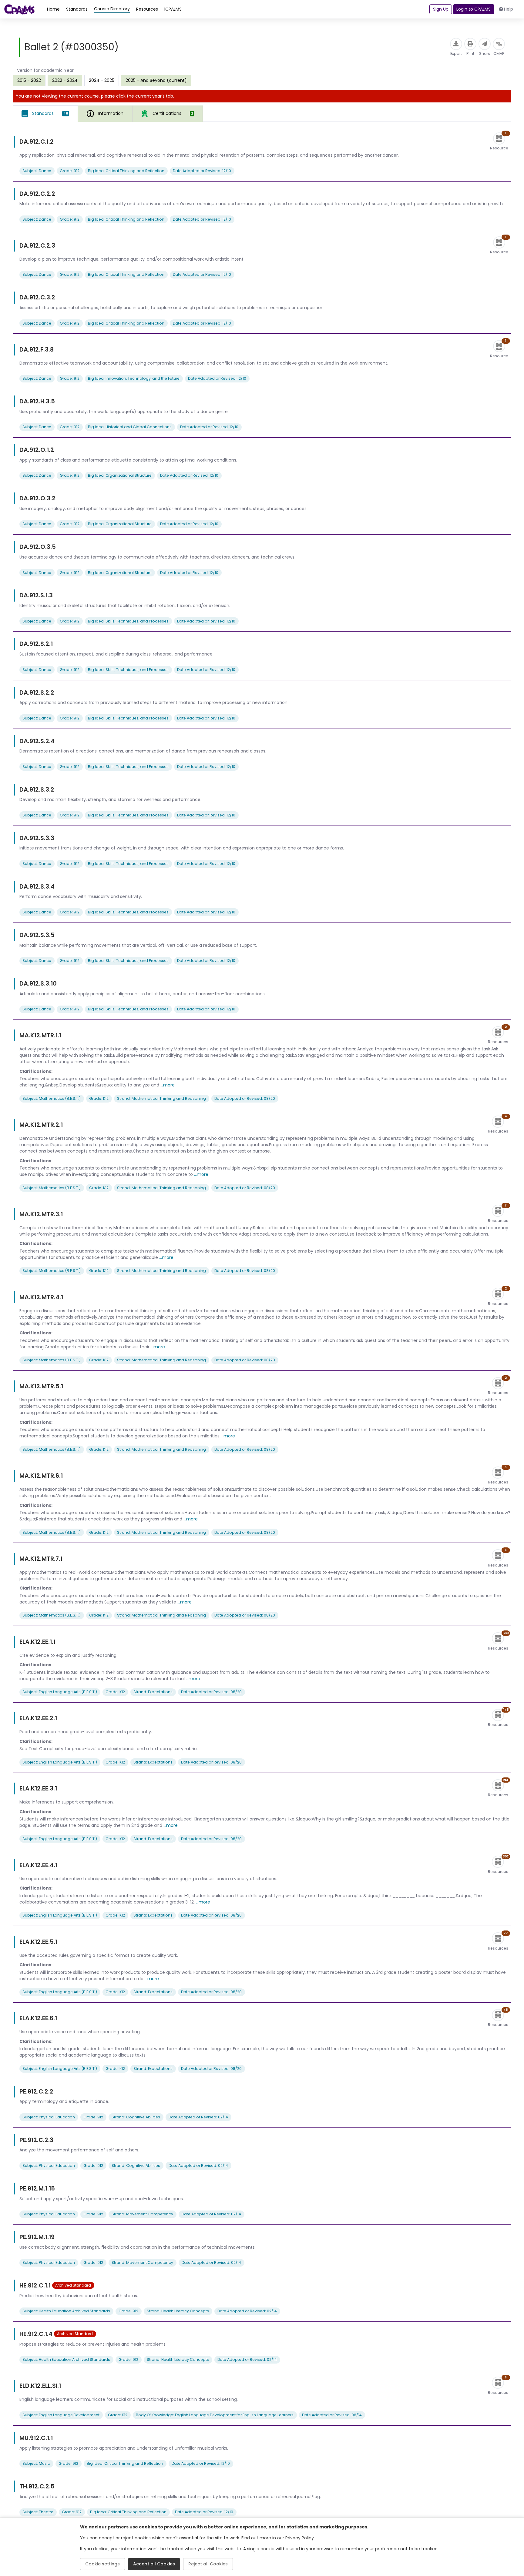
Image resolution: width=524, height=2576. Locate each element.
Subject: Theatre (38, 2512)
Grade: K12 (99, 1098)
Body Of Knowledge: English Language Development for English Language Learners (215, 2415)
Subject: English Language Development (61, 2415)
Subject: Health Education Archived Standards (66, 2311)
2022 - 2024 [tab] (65, 80)
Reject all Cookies (208, 2564)
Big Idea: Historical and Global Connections (130, 427)
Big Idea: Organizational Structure (120, 475)
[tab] (45, 114)
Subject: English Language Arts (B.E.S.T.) (60, 1692)
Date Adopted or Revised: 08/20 (245, 1098)
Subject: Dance (37, 171)
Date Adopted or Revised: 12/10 (202, 171)
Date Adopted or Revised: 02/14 (198, 2117)
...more (168, 1085)
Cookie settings (102, 2564)
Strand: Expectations (153, 1692)
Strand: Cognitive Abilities (136, 2117)
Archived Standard (73, 2285)
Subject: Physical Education (49, 2117)
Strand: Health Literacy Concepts (178, 2311)
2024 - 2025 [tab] (102, 80)
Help (509, 9)
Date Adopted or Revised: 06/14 (332, 2415)
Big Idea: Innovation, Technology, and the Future (134, 378)
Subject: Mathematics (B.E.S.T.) (52, 1098)
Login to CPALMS (474, 9)
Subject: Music (36, 2463)
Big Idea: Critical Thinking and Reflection (126, 171)
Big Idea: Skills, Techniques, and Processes (128, 621)
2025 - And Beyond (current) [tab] (156, 80)
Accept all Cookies (154, 2564)
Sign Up (441, 9)
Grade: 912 (70, 171)
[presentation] (29, 80)
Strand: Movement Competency (142, 2214)
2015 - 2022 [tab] (29, 80)
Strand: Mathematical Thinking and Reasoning (161, 1098)
